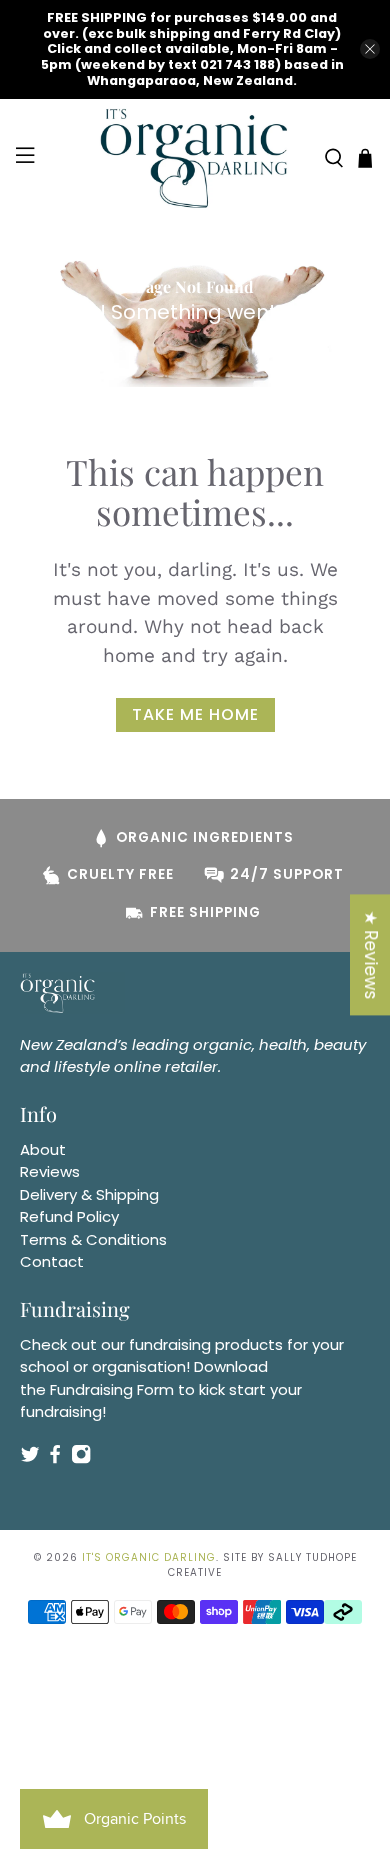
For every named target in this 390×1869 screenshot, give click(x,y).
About (43, 1149)
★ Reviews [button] (371, 954)
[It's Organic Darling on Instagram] (81, 1458)
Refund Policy (69, 1216)
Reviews (50, 1171)
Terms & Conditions (93, 1239)
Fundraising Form (112, 1389)
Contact (52, 1261)
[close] (370, 49)
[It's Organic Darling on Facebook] (55, 1458)
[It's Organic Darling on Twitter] (30, 1458)
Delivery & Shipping (89, 1194)
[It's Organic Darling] (195, 158)
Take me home (195, 714)
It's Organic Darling (149, 1557)
